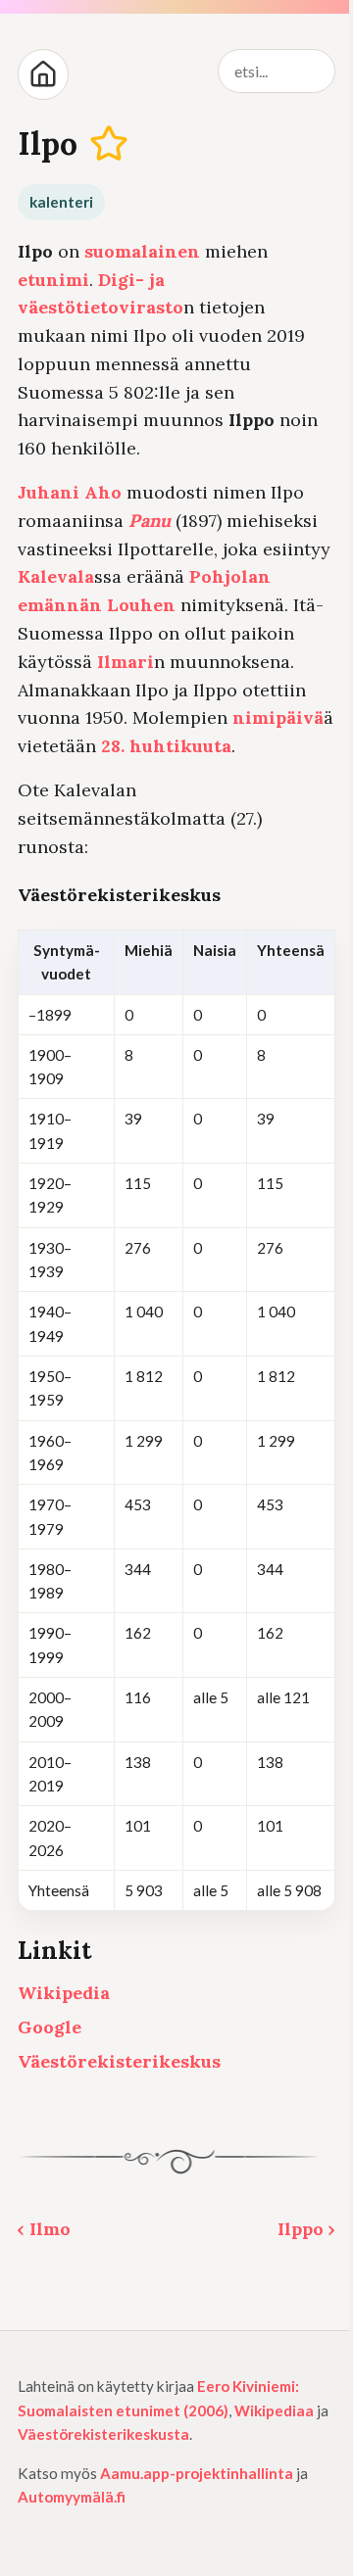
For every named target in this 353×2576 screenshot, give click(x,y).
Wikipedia (64, 1993)
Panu (150, 521)
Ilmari (126, 662)
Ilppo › (306, 2229)
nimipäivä (278, 717)
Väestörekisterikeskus (119, 2061)
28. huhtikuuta (166, 746)
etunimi (53, 280)
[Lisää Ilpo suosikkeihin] (109, 144)
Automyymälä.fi (72, 2497)
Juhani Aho (70, 492)
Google (50, 2027)
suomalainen (142, 251)
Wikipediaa (274, 2410)
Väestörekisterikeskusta (103, 2434)
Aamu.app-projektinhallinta (197, 2473)
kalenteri (61, 202)
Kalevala (56, 576)
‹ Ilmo (44, 2229)
